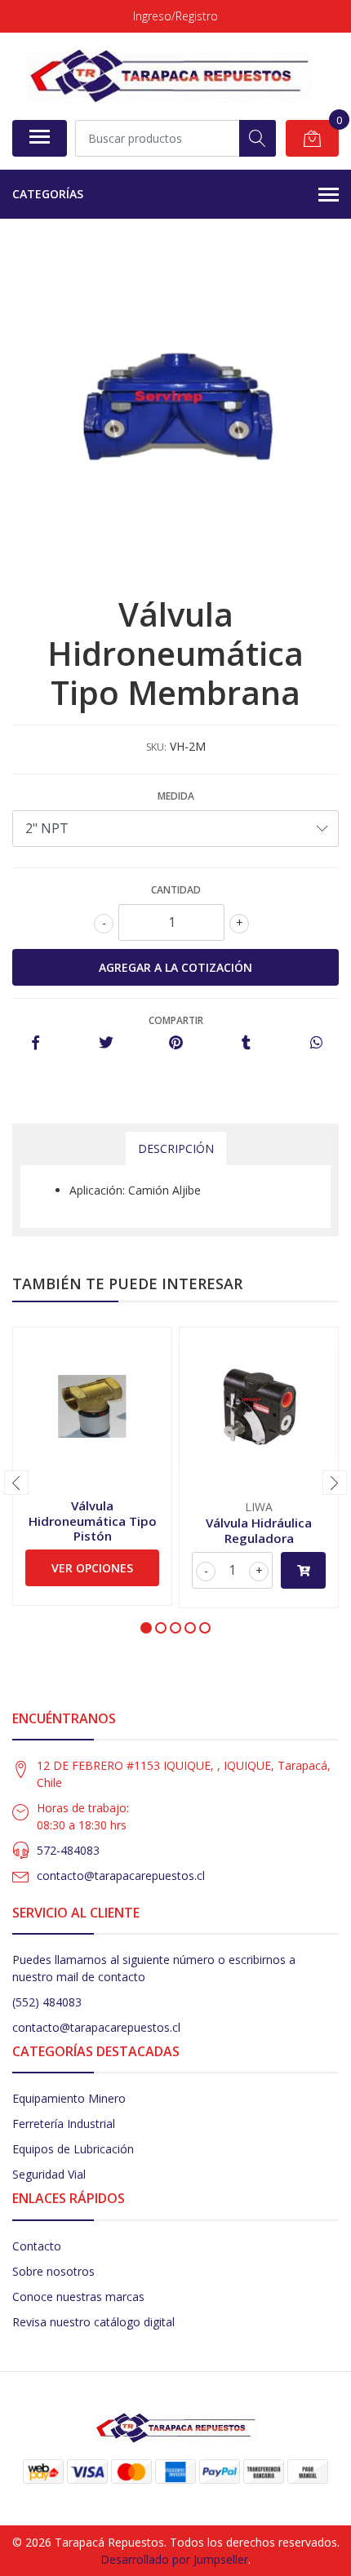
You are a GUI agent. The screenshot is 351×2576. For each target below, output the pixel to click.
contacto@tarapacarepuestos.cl (121, 1875)
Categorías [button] (48, 194)
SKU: (156, 747)
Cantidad (176, 890)
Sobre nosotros (53, 2271)
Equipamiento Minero (69, 2098)
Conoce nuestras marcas (78, 2297)
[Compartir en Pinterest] (176, 1043)
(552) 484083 (47, 2002)
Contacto (37, 2246)
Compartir (176, 1020)
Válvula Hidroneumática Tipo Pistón (93, 1520)
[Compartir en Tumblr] (246, 1043)
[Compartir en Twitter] (106, 1043)
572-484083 (68, 1850)
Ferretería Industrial (64, 2124)
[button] (146, 1628)
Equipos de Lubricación (73, 2149)
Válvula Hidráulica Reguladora (259, 1530)
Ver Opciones (92, 1568)
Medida (176, 796)
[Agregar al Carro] (303, 1570)
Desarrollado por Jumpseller (174, 2559)
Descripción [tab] (176, 1148)
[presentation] (16, 1483)
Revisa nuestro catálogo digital (93, 2322)
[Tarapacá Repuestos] (169, 76)
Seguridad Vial (49, 2174)
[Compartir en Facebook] (36, 1043)
